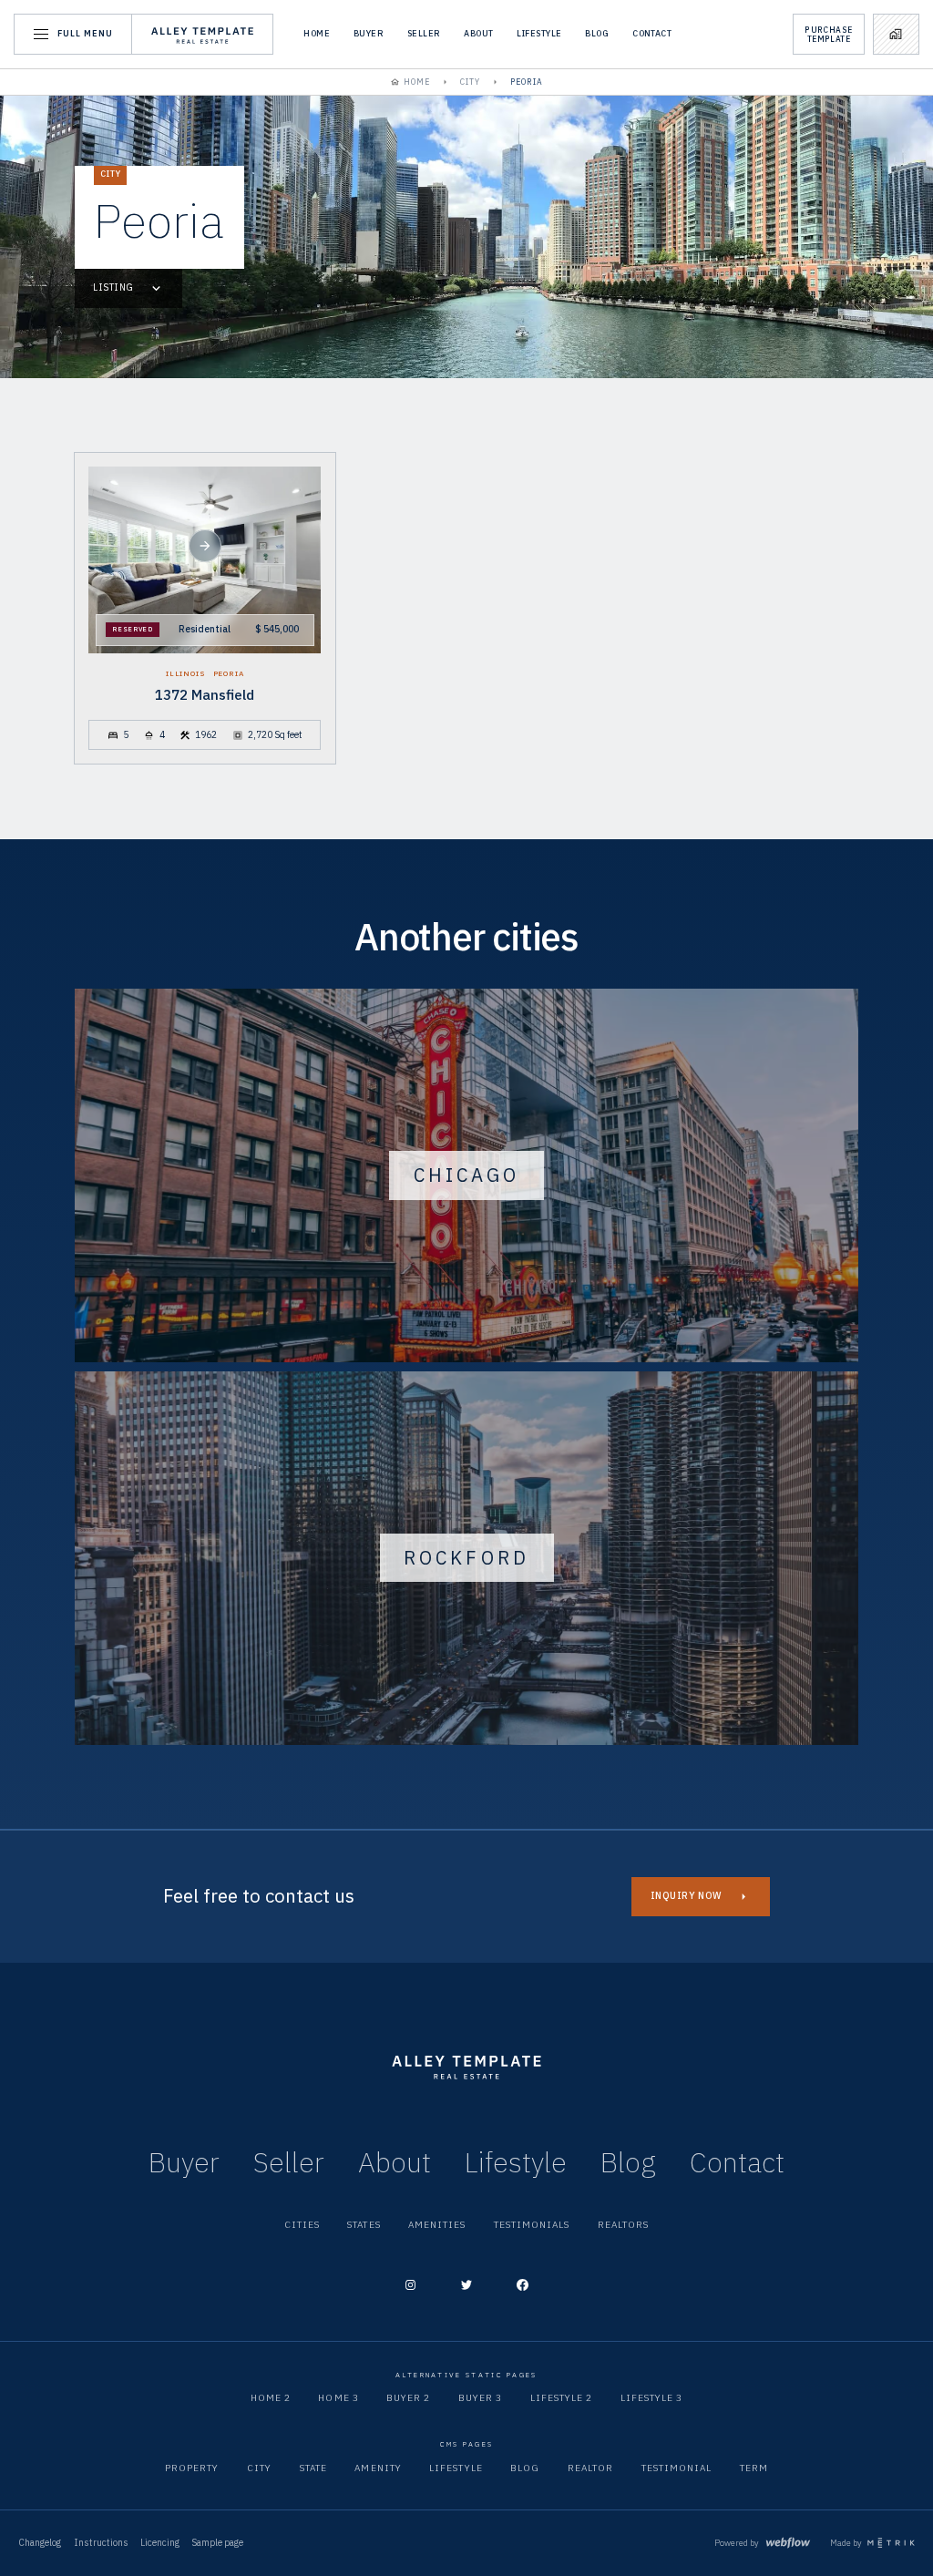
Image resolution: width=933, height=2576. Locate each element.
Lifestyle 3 (651, 2398)
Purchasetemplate (828, 34)
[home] (203, 34)
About (478, 34)
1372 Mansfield (205, 695)
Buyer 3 (480, 2398)
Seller (424, 34)
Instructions (101, 2543)
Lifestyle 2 (561, 2398)
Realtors (623, 2225)
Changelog (40, 2543)
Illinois (186, 673)
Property (192, 2468)
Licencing (160, 2543)
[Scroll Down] (205, 546)
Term (754, 2468)
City (259, 2468)
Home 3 (338, 2398)
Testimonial (677, 2468)
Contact (652, 34)
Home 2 (271, 2398)
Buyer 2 (408, 2398)
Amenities (437, 2225)
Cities (302, 2225)
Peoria (229, 673)
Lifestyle (539, 34)
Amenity (378, 2468)
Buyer (369, 34)
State (313, 2468)
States (364, 2225)
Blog (597, 34)
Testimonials (532, 2225)
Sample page (217, 2543)
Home (317, 34)
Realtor (590, 2468)
